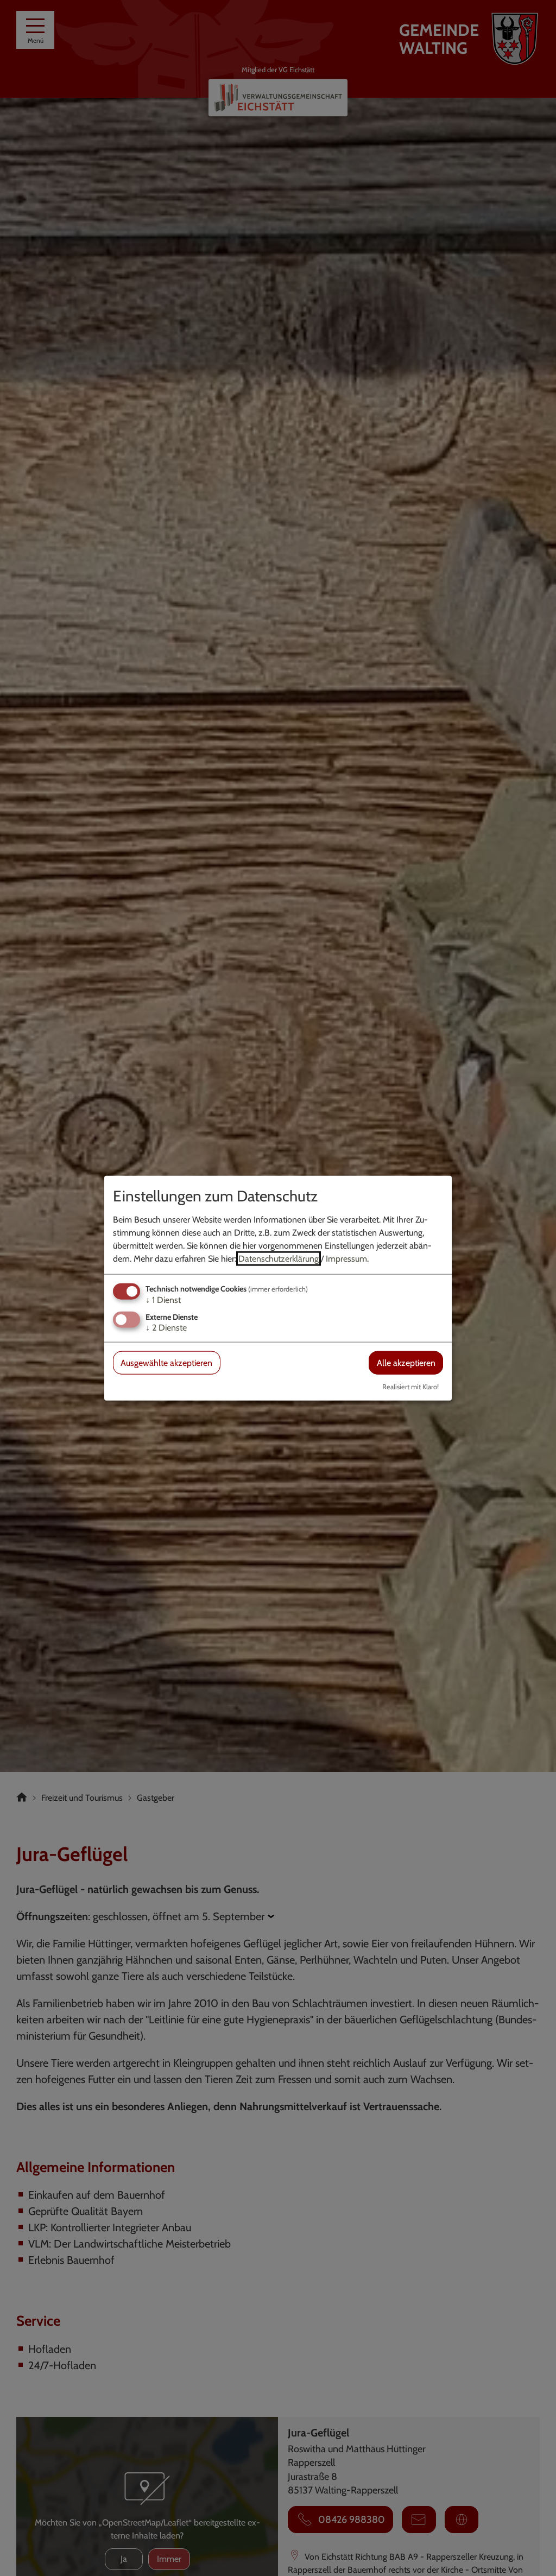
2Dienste (166, 1328)
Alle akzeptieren (406, 1363)
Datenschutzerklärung (279, 1258)
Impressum (346, 1258)
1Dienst (163, 1299)
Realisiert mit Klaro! (410, 1387)
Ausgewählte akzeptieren (166, 1363)
